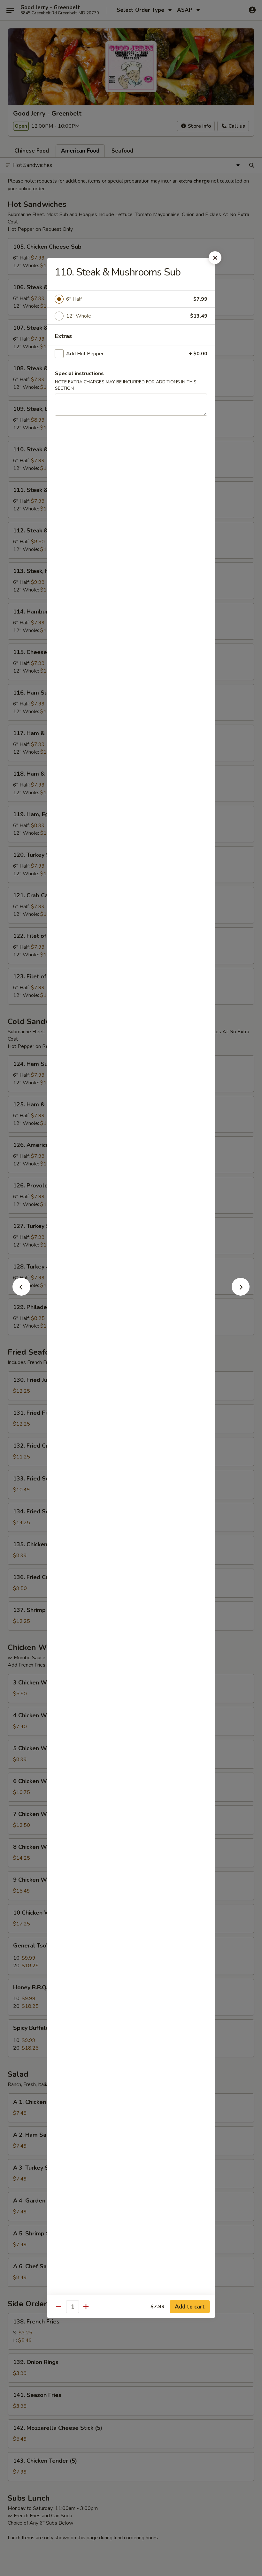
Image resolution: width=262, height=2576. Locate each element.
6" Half (74, 299)
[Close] (215, 258)
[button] (21, 1294)
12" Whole (79, 316)
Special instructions (79, 373)
